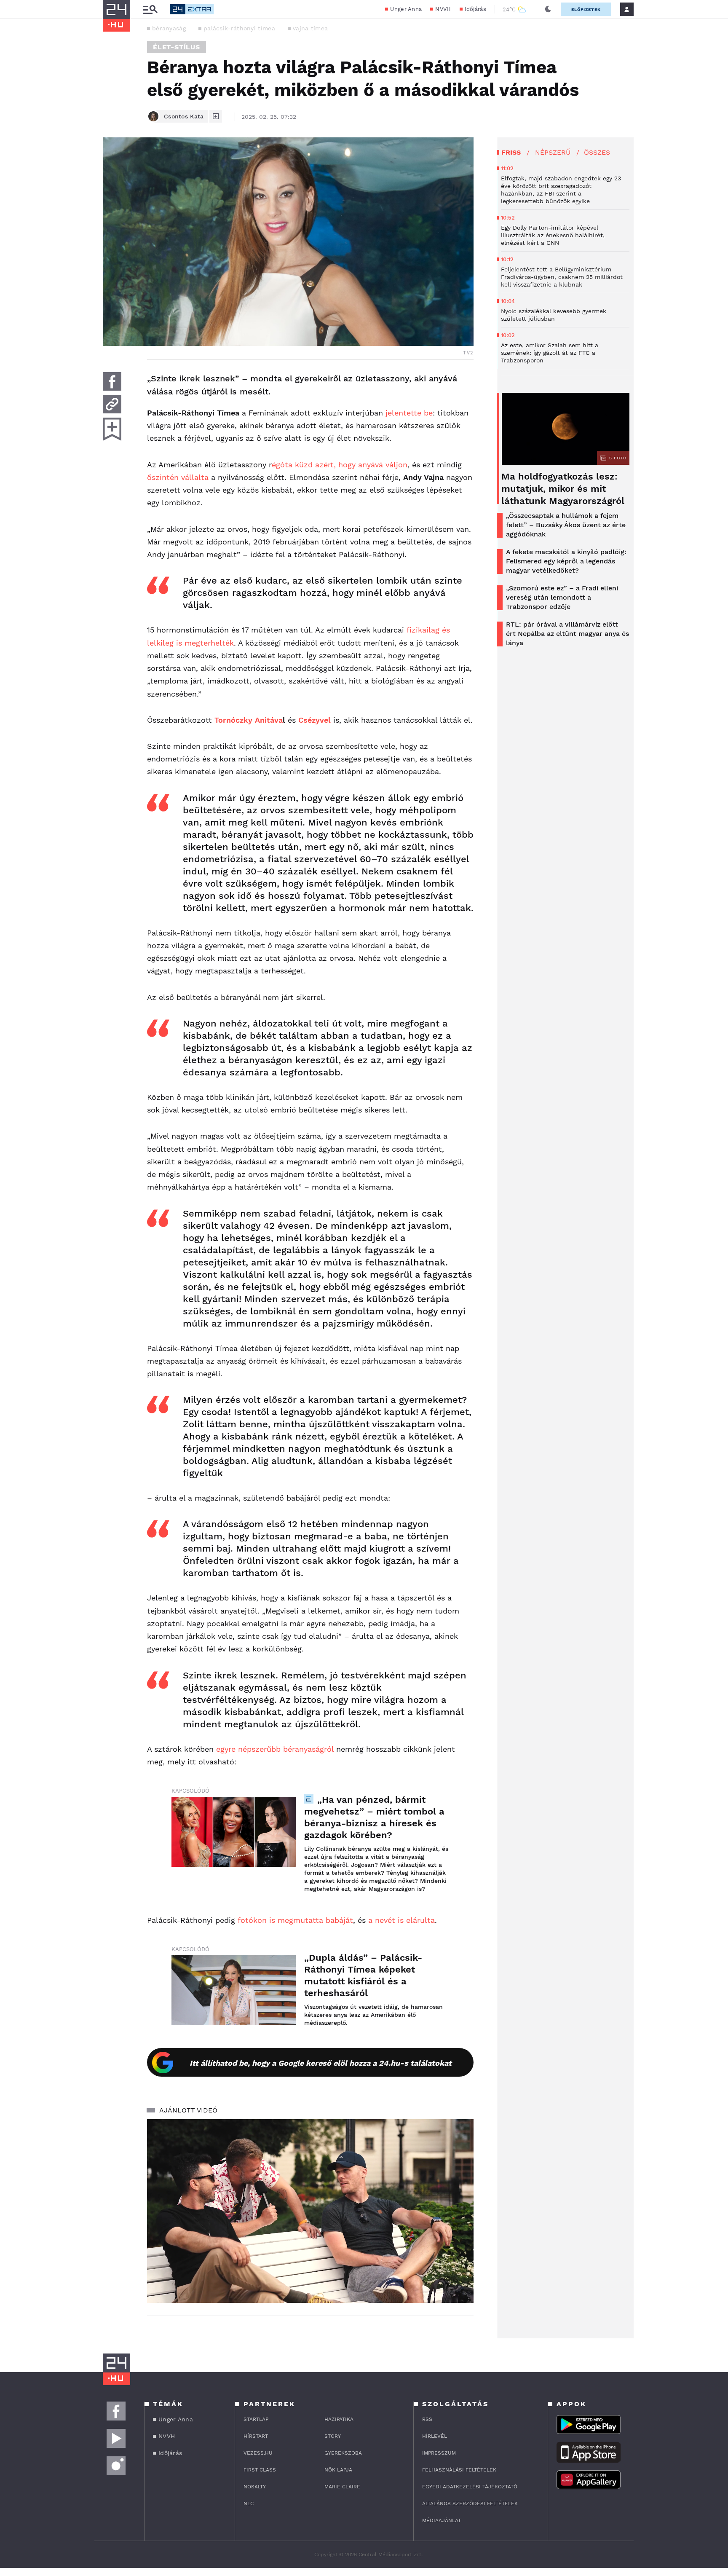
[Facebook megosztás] (112, 381)
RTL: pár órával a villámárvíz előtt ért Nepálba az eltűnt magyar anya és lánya (567, 634)
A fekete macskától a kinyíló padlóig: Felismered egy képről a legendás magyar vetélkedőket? (566, 561)
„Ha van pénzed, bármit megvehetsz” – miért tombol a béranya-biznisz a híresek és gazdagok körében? (374, 1817)
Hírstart (256, 2436)
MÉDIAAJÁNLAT (442, 2520)
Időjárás (475, 9)
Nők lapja (338, 2470)
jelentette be (409, 413)
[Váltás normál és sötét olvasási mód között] (548, 9)
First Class (260, 2470)
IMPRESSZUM (439, 2453)
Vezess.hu (258, 2453)
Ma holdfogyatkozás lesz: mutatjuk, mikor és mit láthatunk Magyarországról (563, 489)
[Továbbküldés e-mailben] (112, 404)
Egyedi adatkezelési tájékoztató (470, 2487)
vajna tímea (310, 28)
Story (333, 2436)
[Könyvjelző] (112, 429)
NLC (249, 2504)
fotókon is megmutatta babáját (295, 1920)
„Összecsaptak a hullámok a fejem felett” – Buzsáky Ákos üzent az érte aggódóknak (566, 525)
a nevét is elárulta (401, 1920)
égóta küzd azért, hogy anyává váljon (340, 465)
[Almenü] (150, 9)
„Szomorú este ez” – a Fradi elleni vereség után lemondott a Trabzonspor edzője (562, 597)
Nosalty (255, 2487)
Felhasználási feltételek (459, 2470)
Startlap (256, 2419)
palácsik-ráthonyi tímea (239, 28)
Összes (597, 152)
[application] (310, 2211)
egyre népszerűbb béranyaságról (275, 1749)
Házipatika (339, 2419)
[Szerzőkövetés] (216, 116)
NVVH (443, 9)
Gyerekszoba (343, 2453)
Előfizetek (586, 9)
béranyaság (169, 28)
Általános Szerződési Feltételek (470, 2504)
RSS (427, 2419)
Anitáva (269, 720)
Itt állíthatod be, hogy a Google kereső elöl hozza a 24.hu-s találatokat (321, 2063)
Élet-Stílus (177, 47)
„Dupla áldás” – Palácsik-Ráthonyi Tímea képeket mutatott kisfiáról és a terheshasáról (363, 1975)
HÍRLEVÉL (435, 2436)
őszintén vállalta (178, 477)
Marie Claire (342, 2487)
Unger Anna (406, 9)
